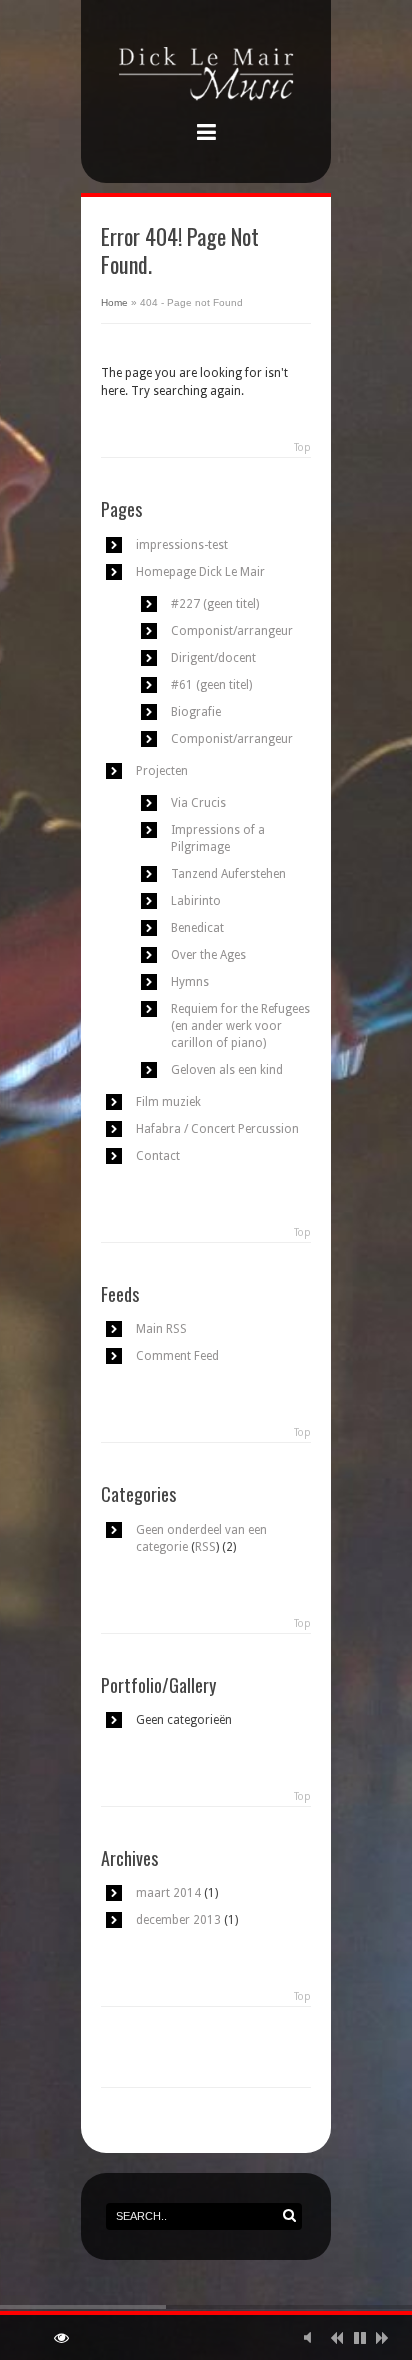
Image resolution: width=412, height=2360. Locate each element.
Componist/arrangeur (232, 631)
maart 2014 (168, 1893)
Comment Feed (177, 1356)
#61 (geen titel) (211, 685)
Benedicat (197, 928)
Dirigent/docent (213, 658)
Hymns (190, 982)
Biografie (196, 712)
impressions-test (182, 545)
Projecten (162, 771)
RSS (205, 1547)
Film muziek (168, 1102)
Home (114, 302)
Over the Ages (208, 955)
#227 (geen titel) (215, 604)
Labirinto (196, 901)
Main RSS (161, 1329)
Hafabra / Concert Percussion (217, 1129)
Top (302, 447)
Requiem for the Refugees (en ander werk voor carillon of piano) (240, 1026)
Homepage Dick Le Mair (200, 572)
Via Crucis (198, 803)
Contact (158, 1156)
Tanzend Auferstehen (228, 874)
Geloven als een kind (227, 1070)
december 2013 (178, 1920)
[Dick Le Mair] (206, 76)
